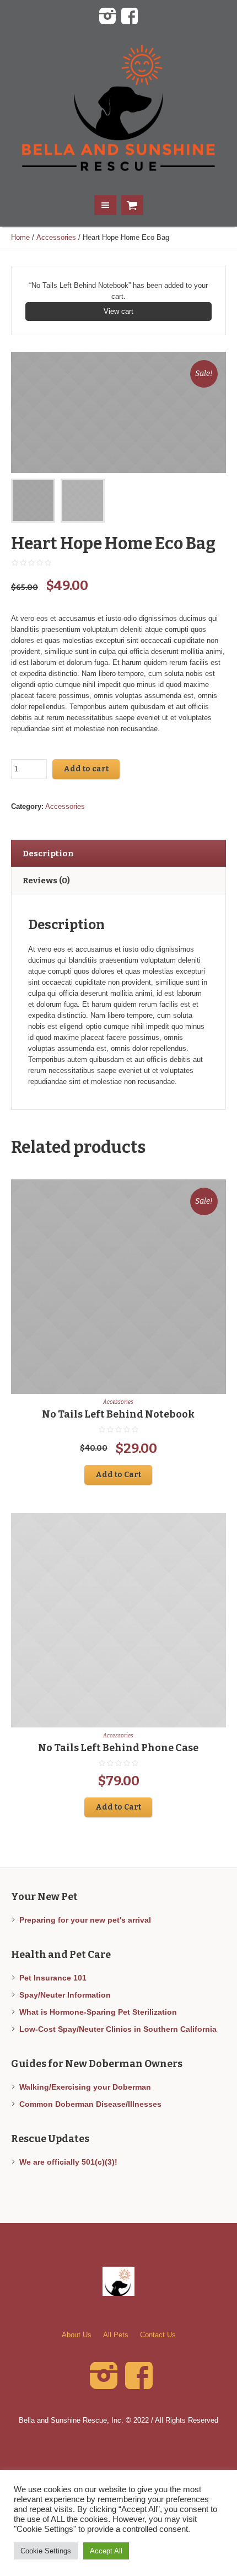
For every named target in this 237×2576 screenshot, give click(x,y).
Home (20, 237)
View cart (118, 311)
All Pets (116, 2335)
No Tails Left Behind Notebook (118, 1414)
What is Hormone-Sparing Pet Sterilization (98, 2012)
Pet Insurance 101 (53, 1978)
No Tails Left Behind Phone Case (118, 1748)
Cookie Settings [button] (46, 2551)
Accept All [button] (106, 2551)
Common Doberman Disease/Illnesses (90, 2104)
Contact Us (158, 2335)
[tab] (118, 853)
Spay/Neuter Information (65, 1995)
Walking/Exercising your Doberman (85, 2087)
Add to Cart (118, 1475)
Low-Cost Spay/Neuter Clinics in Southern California (118, 2029)
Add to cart (86, 769)
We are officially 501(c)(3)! (68, 2162)
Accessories (56, 237)
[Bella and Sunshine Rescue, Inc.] (119, 109)
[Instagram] (107, 17)
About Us (77, 2335)
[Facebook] (130, 17)
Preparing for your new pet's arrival (85, 1920)
